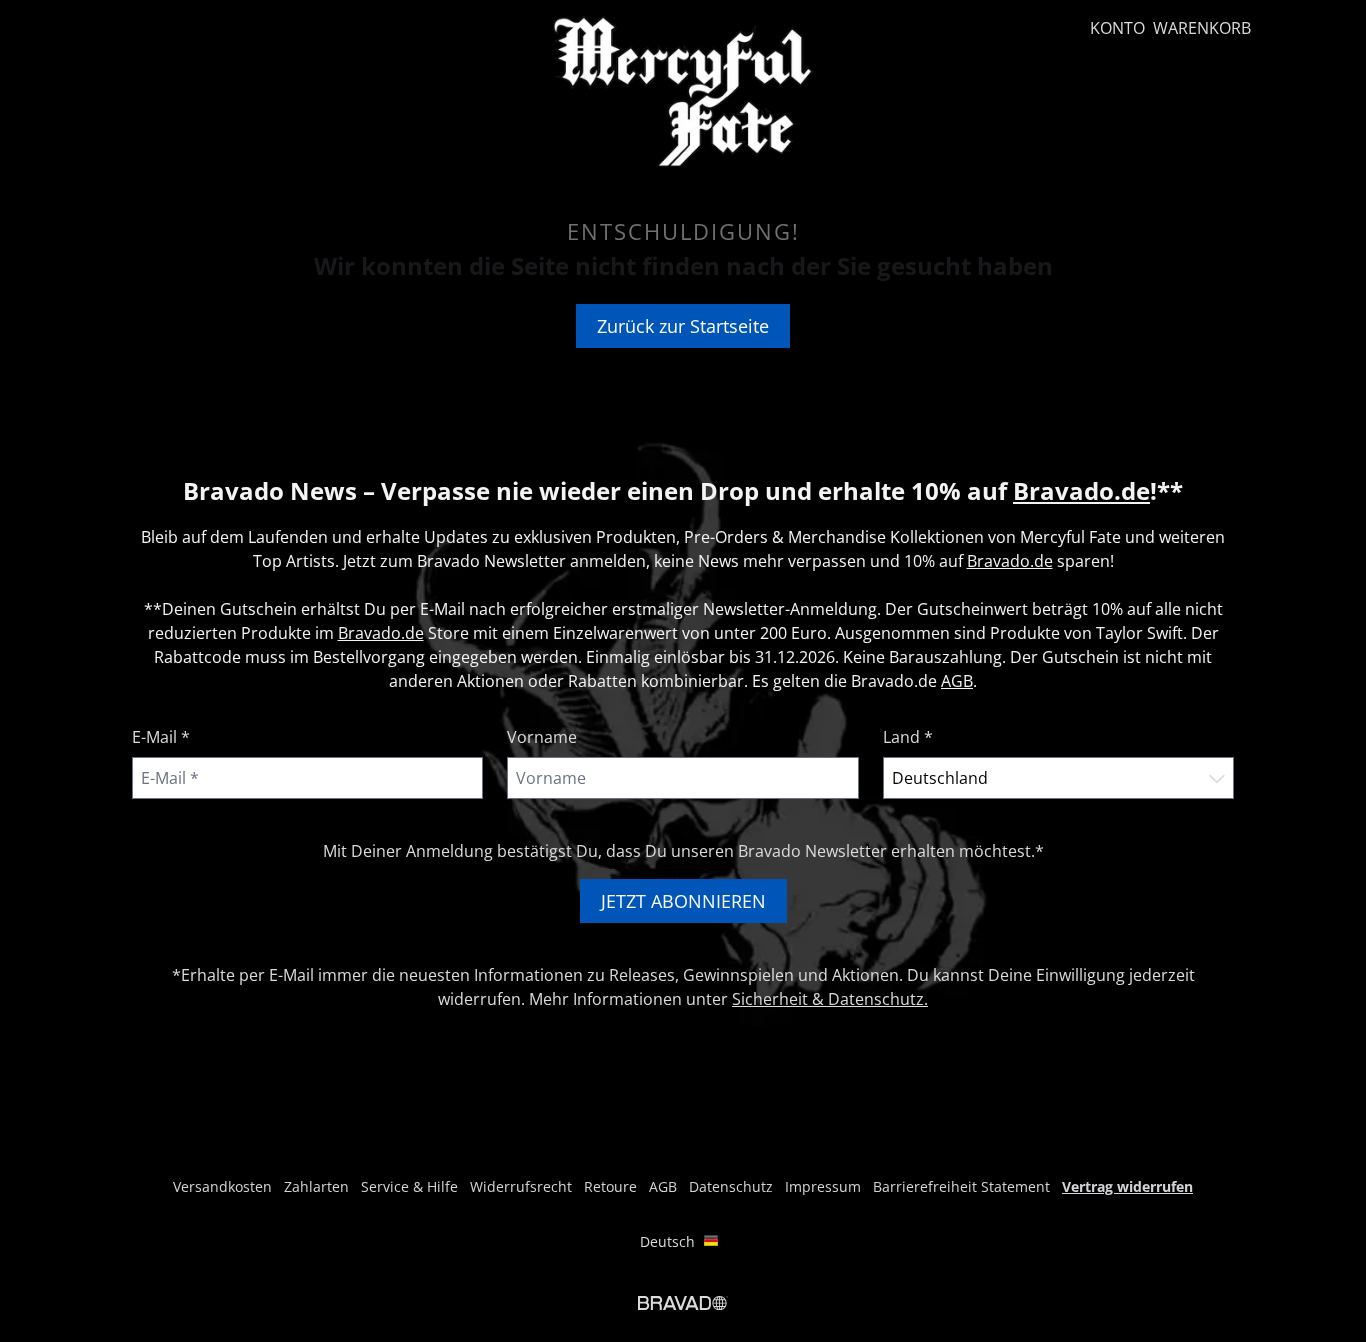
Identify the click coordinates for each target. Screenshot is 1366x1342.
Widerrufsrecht (521, 1186)
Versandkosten (222, 1186)
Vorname (542, 737)
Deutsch (667, 1241)
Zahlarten (316, 1186)
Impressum (823, 1186)
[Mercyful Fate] (683, 91)
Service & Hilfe (409, 1186)
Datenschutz (731, 1186)
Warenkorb (1202, 28)
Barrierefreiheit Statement (961, 1186)
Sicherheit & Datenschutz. (830, 999)
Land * (908, 737)
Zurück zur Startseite (683, 326)
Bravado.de (1081, 490)
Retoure (610, 1186)
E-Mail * (161, 737)
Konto (1117, 28)
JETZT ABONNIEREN (683, 901)
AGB (957, 681)
